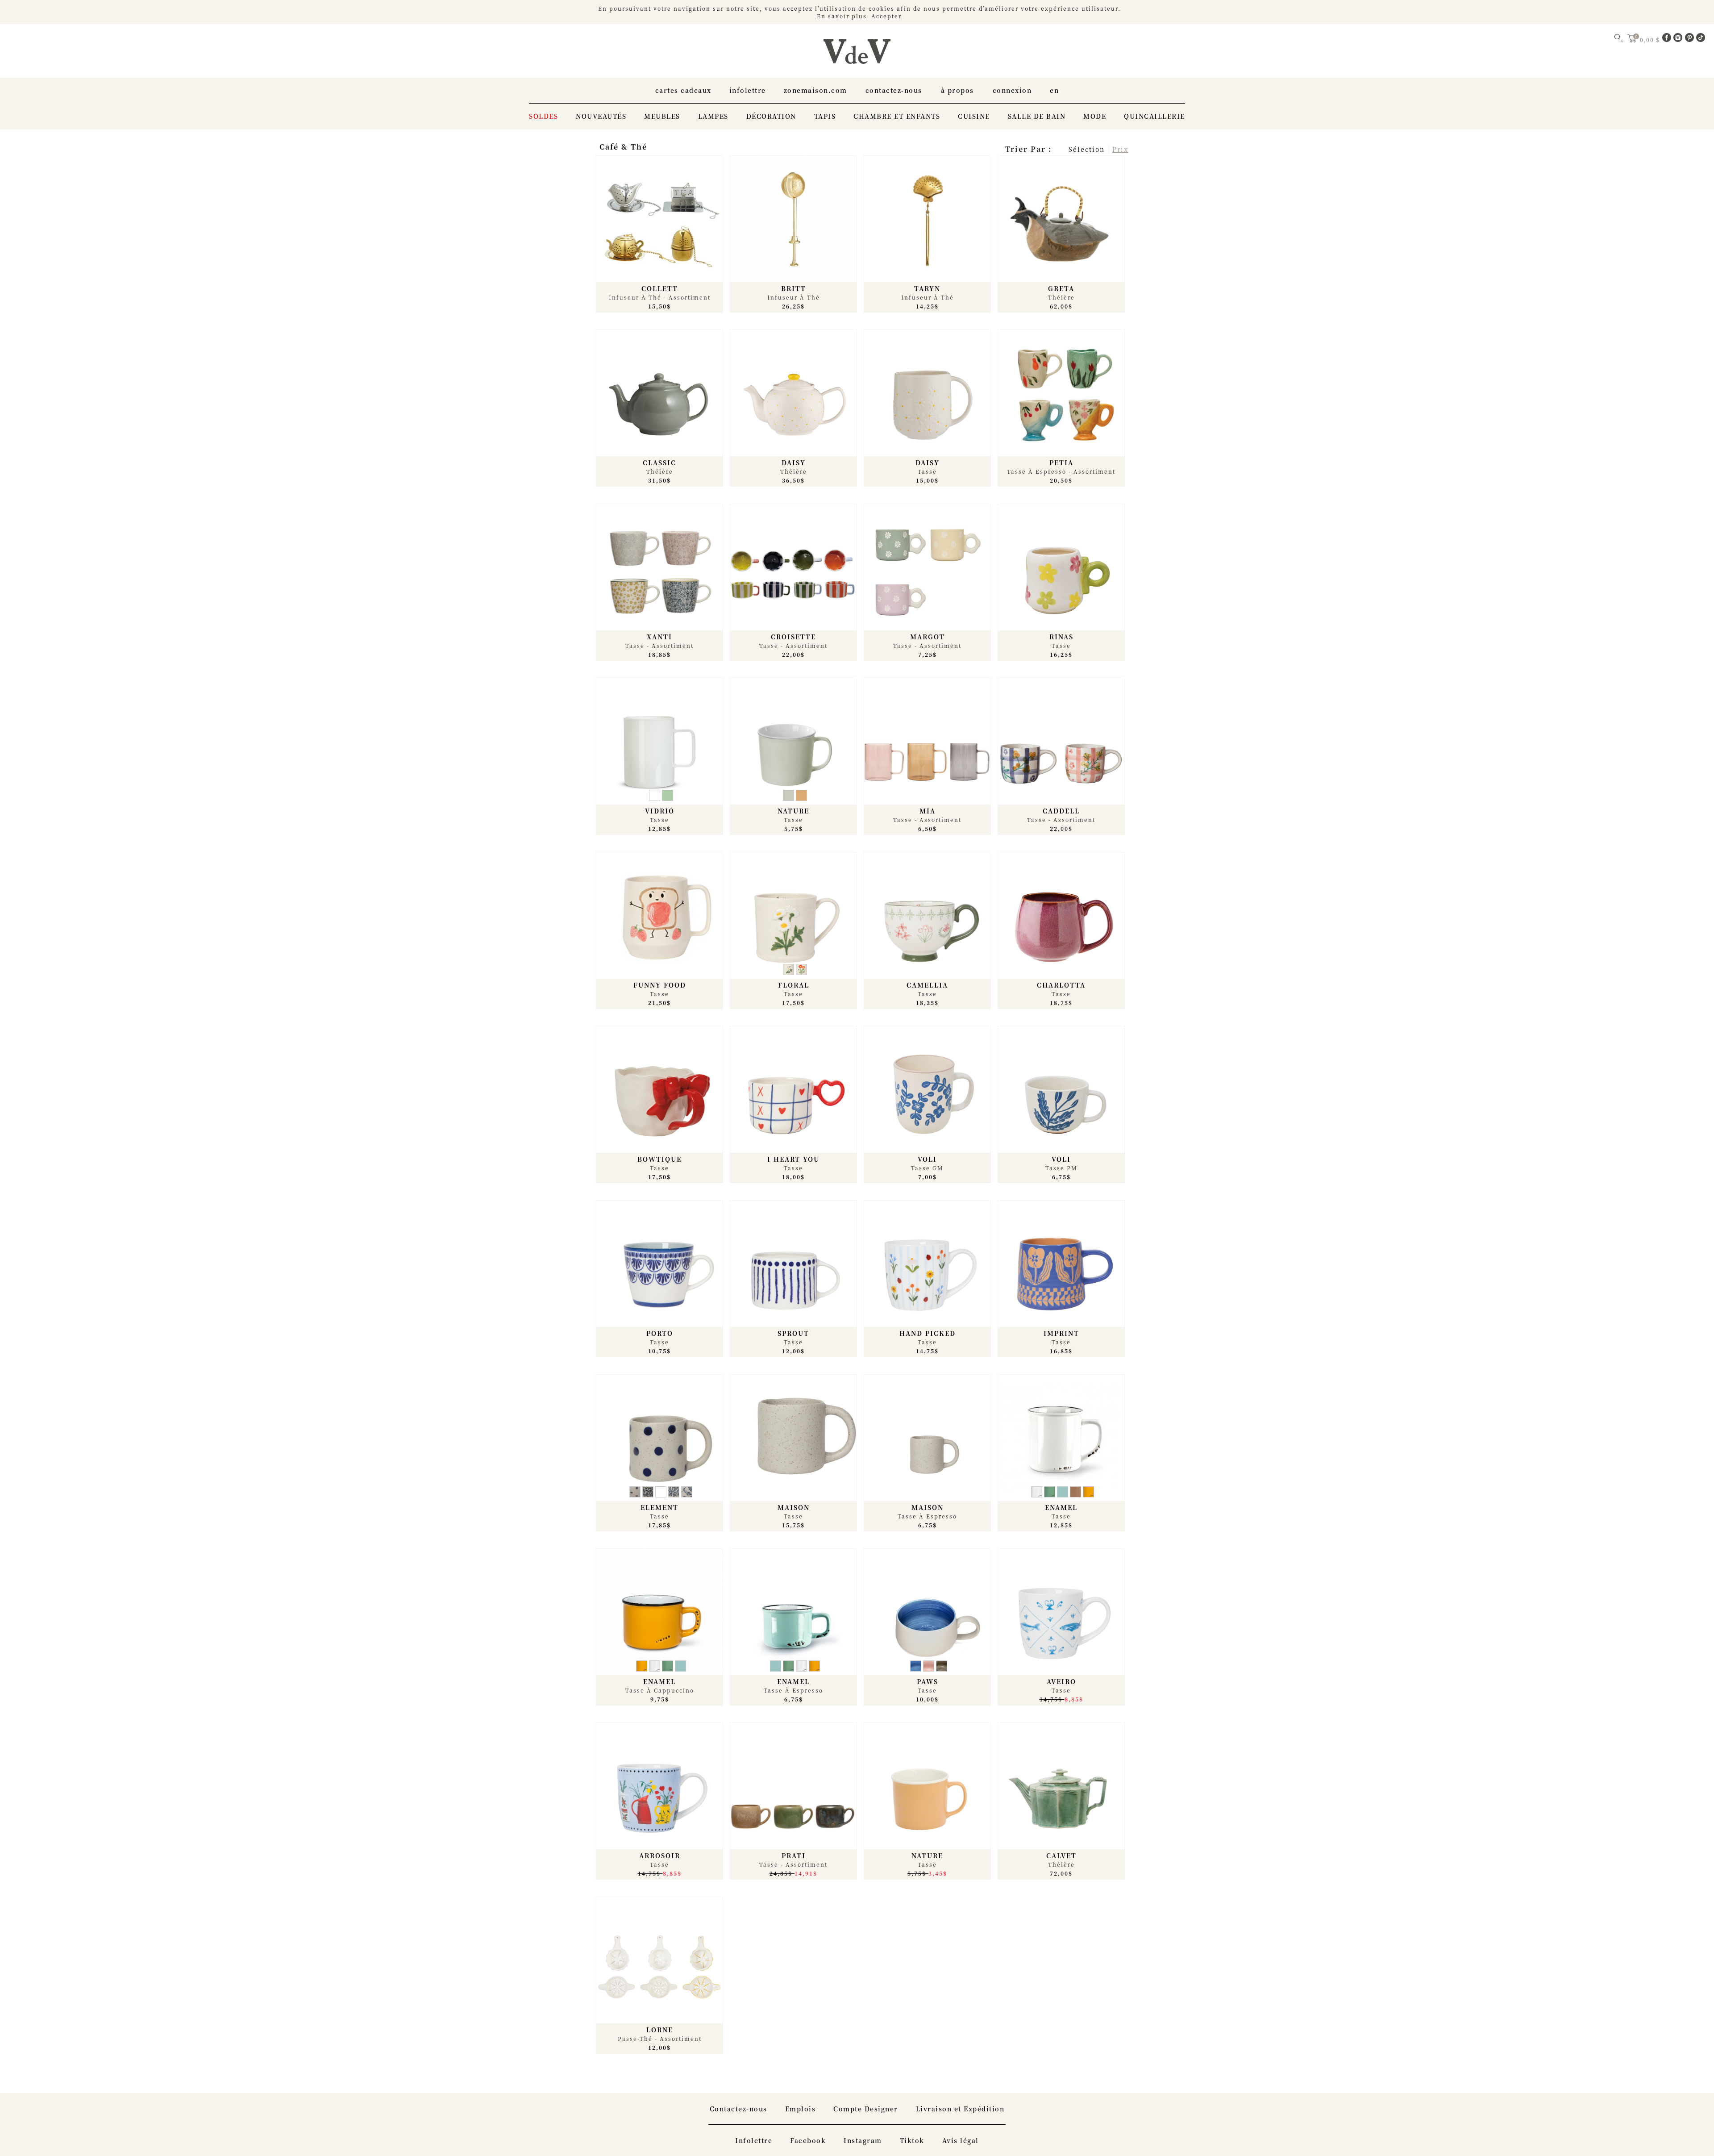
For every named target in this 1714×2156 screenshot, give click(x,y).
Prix (1120, 149)
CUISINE (974, 116)
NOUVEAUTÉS (601, 116)
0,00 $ (1651, 40)
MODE (1095, 116)
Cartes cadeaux (683, 90)
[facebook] (1668, 39)
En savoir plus (842, 16)
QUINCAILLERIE (1154, 116)
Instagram (863, 2140)
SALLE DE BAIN (1037, 116)
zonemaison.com (815, 90)
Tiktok (912, 2140)
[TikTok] (1701, 39)
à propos (957, 90)
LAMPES (713, 116)
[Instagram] (1679, 39)
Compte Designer (866, 2109)
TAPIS (825, 116)
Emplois (801, 2109)
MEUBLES (662, 116)
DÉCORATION (771, 116)
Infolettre (748, 90)
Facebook (808, 2140)
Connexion (1012, 90)
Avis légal (961, 2140)
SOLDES (543, 116)
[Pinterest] (1691, 39)
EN (1054, 90)
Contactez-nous (894, 90)
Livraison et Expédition (960, 2109)
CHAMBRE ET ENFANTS (897, 116)
